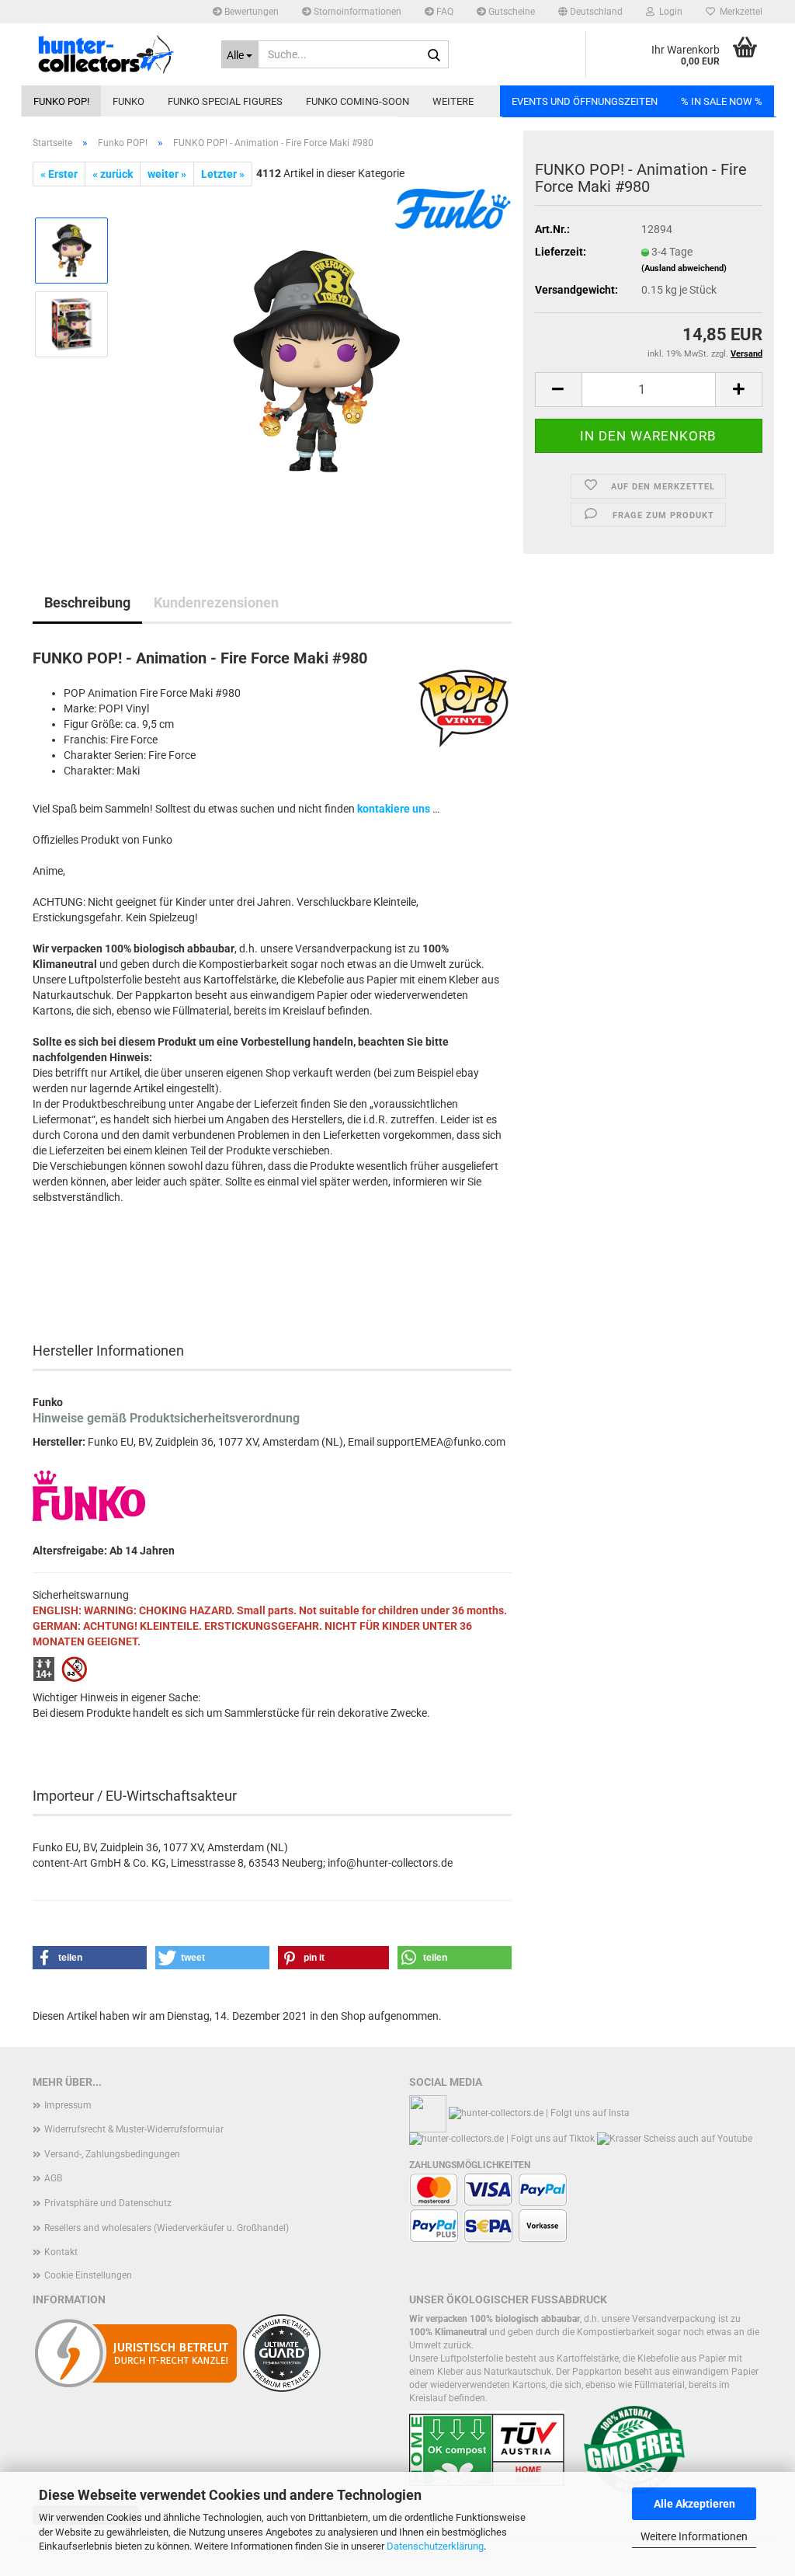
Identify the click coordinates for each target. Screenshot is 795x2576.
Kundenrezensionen (216, 602)
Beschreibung (87, 602)
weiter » (167, 174)
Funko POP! (61, 101)
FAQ (444, 12)
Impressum (68, 2105)
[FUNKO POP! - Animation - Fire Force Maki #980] (317, 360)
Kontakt (61, 2252)
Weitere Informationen (694, 2536)
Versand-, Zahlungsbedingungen (112, 2154)
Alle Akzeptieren (694, 2504)
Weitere (453, 101)
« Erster (59, 174)
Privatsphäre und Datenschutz (108, 2203)
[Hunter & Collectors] (115, 54)
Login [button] (668, 12)
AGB (53, 2178)
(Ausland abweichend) (684, 268)
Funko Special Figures (225, 101)
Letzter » (223, 174)
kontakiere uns (394, 809)
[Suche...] (434, 55)
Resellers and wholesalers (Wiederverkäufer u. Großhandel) (167, 2228)
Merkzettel (739, 12)
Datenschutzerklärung (435, 2546)
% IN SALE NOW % (722, 101)
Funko (128, 101)
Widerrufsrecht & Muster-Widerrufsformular (134, 2129)
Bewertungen (250, 12)
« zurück (113, 174)
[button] (590, 12)
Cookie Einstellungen (88, 2275)
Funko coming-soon (358, 101)
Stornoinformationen (356, 12)
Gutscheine (510, 12)
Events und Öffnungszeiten (585, 101)
